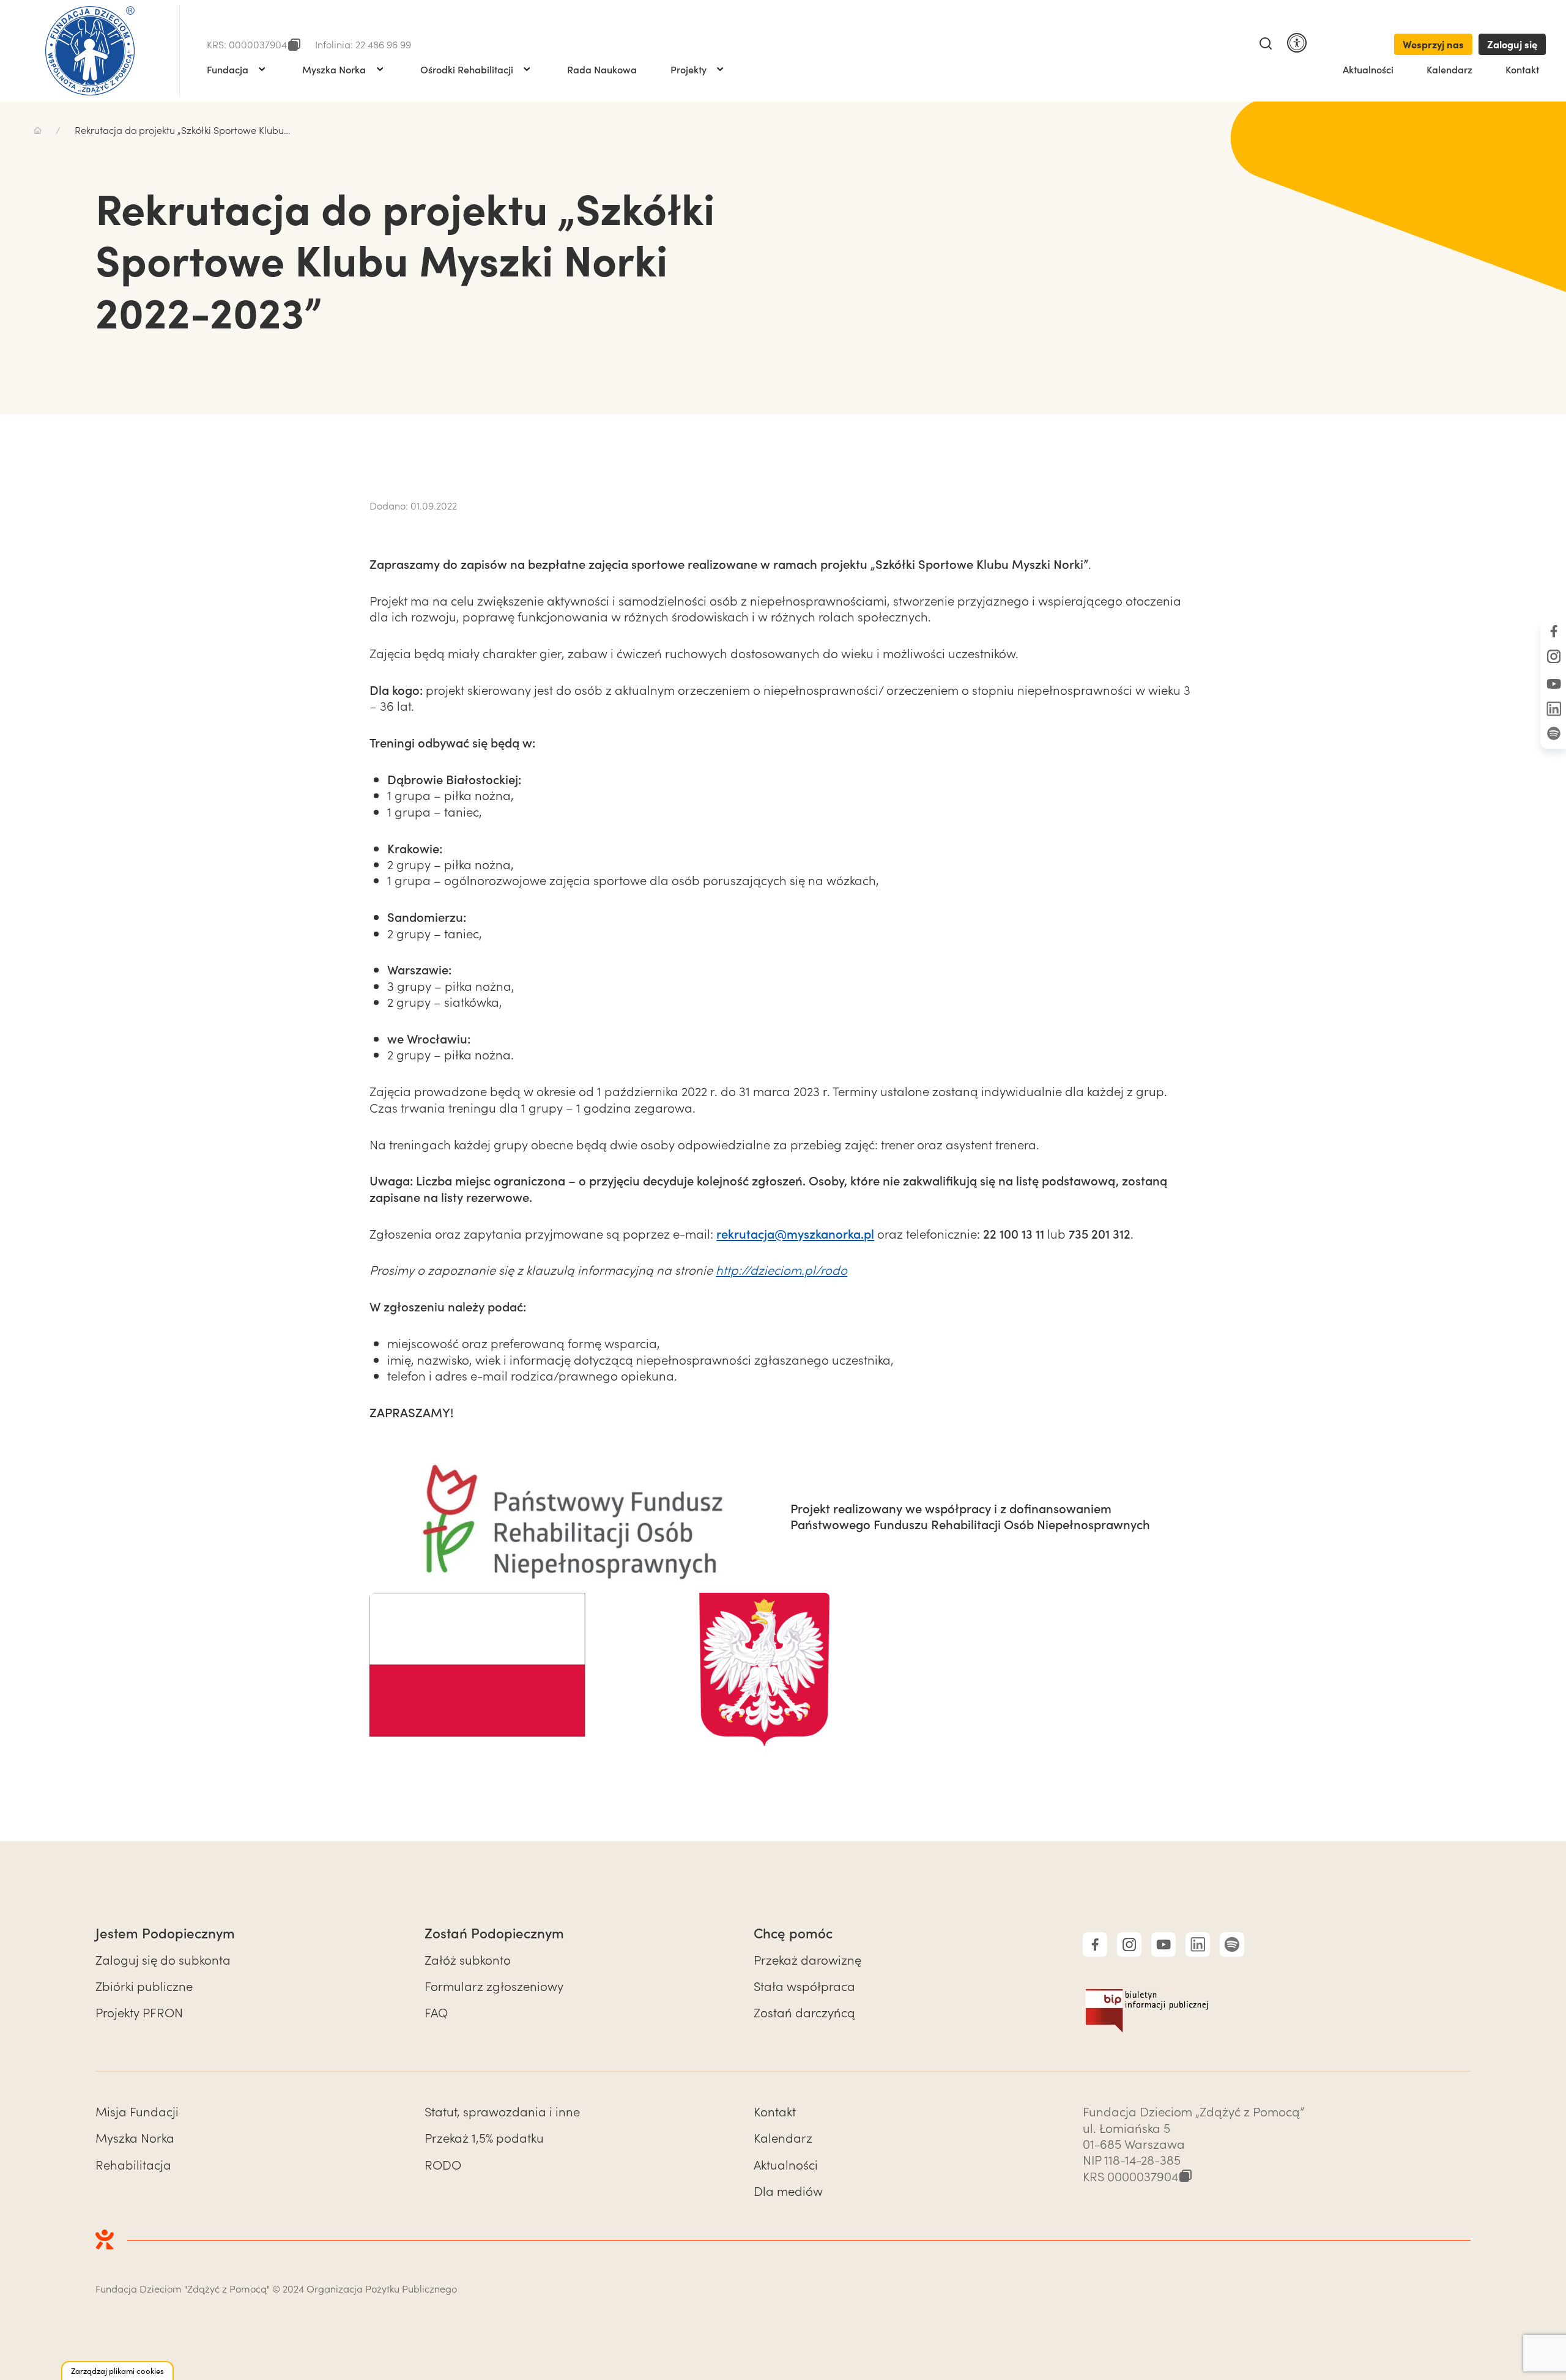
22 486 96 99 (383, 44)
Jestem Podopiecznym (165, 1933)
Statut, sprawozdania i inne (502, 2111)
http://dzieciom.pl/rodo (781, 1269)
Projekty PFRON (139, 2012)
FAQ (436, 2012)
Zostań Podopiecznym (494, 1933)
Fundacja (228, 69)
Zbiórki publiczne (144, 1985)
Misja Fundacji (137, 2111)
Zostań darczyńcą (804, 2012)
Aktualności (1368, 69)
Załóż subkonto (468, 1959)
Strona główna (38, 130)
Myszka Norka (334, 69)
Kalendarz (1449, 69)
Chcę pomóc (793, 1933)
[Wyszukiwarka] (1266, 44)
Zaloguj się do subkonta (163, 1959)
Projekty (688, 69)
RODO (443, 2164)
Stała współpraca (804, 1985)
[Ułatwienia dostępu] (1297, 44)
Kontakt (1522, 69)
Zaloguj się (1512, 44)
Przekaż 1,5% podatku (484, 2137)
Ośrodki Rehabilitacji (467, 69)
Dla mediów (788, 2190)
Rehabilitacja (133, 2164)
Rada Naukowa (602, 69)
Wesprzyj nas (1433, 44)
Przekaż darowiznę (807, 1959)
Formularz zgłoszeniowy (494, 1985)
